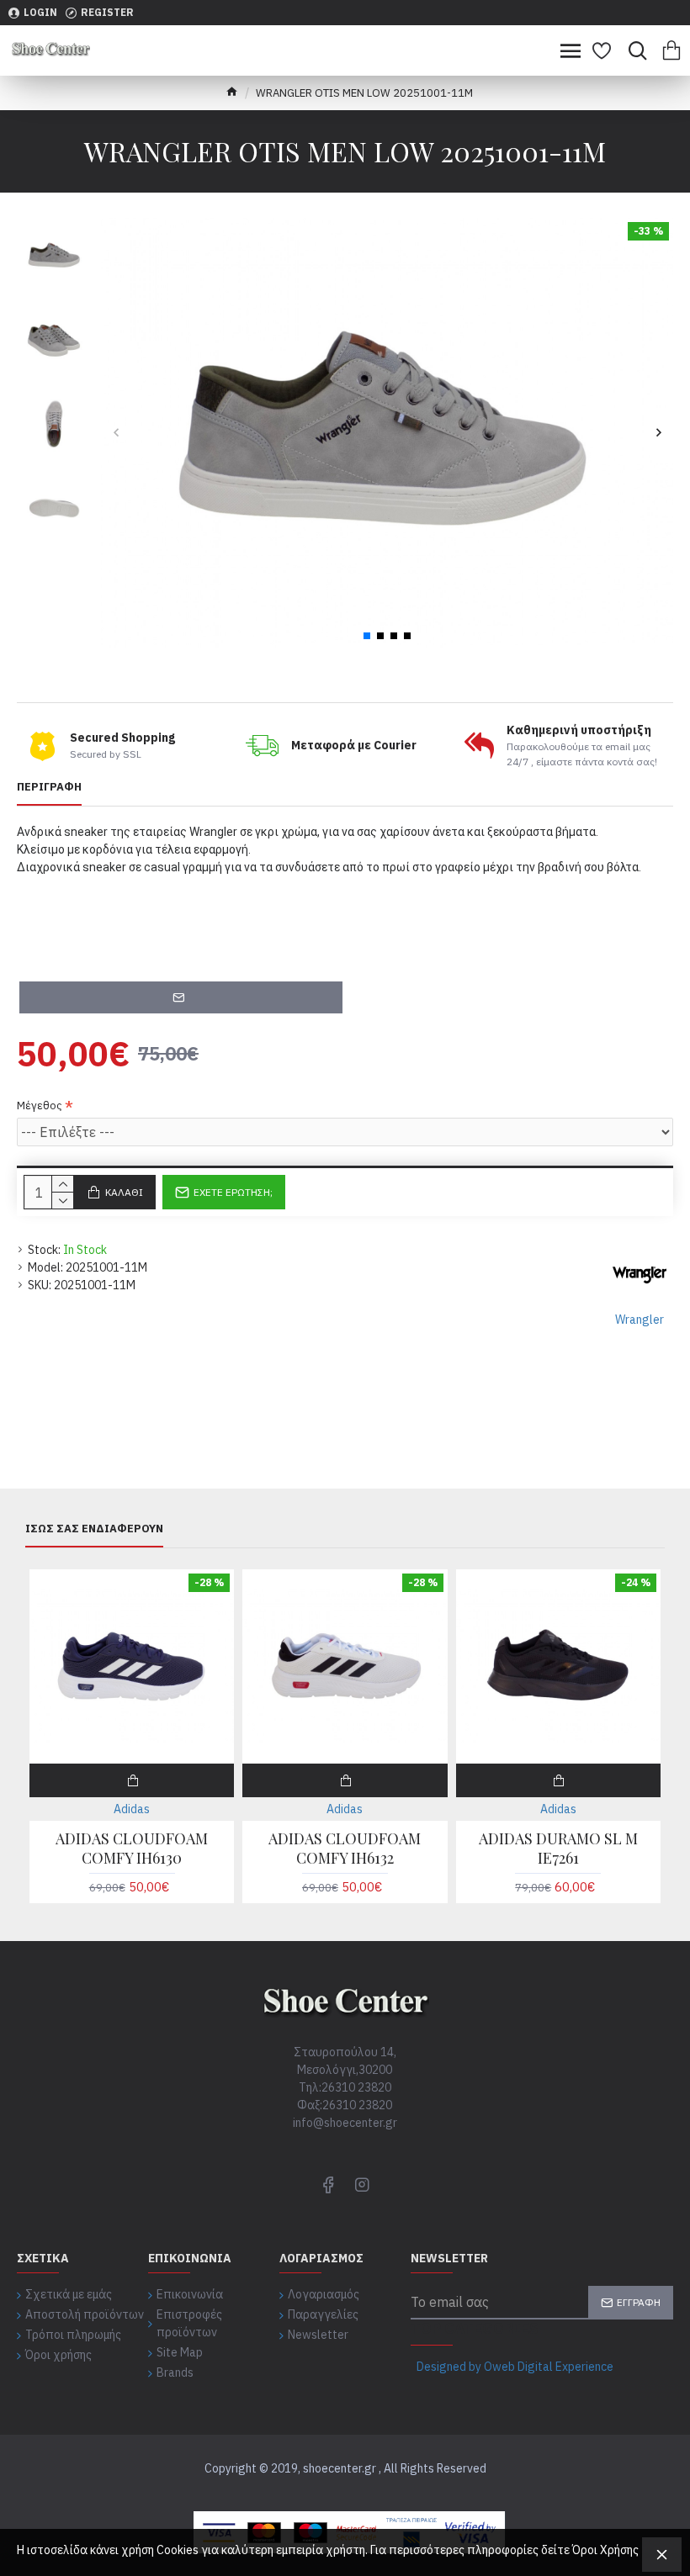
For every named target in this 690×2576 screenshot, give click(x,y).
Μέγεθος (40, 1106)
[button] (116, 433)
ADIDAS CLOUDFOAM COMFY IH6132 (345, 1849)
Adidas (132, 1809)
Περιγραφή (49, 787)
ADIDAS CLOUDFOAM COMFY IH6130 (132, 1849)
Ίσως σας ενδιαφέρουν (94, 1529)
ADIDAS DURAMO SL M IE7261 (558, 1849)
